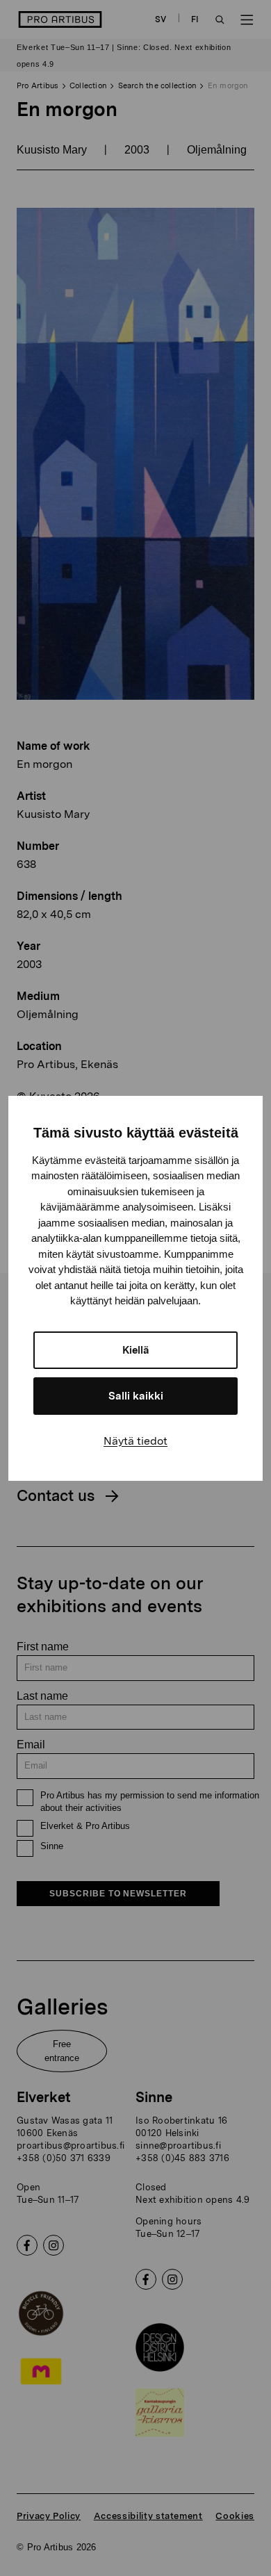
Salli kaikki (136, 1396)
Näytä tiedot (135, 1441)
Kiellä (136, 1350)
